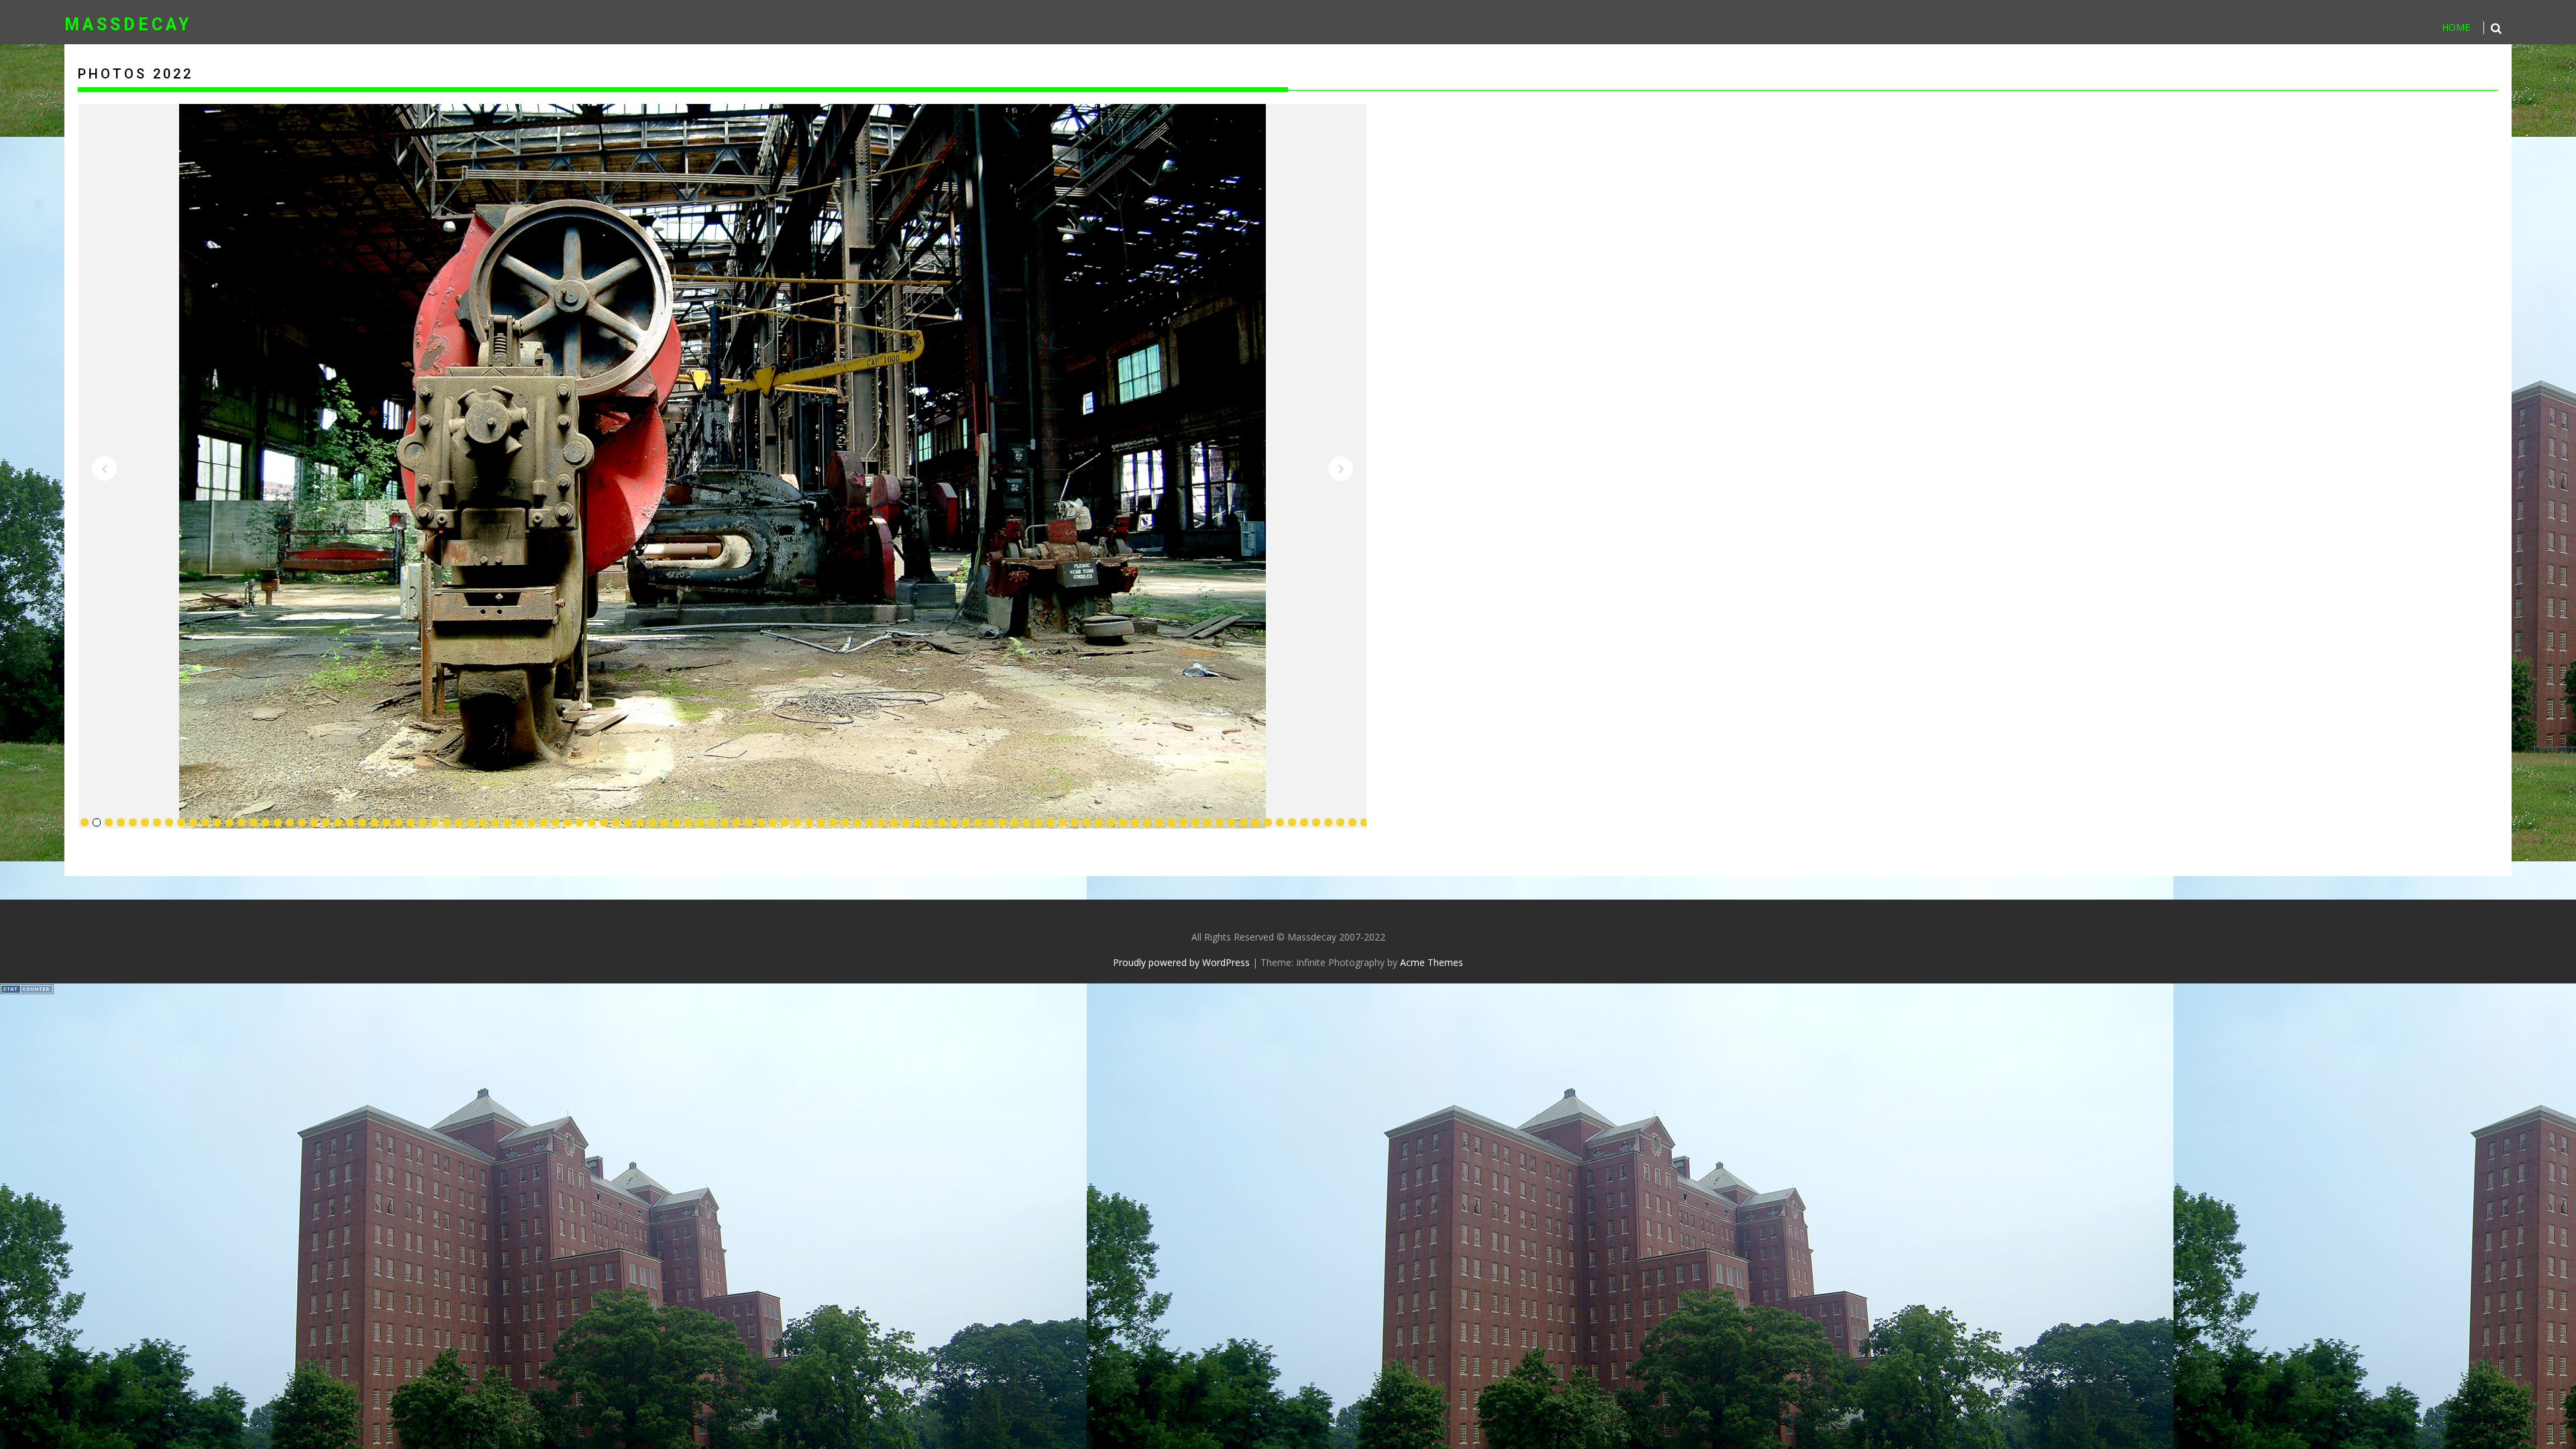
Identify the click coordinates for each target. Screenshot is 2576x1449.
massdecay (128, 24)
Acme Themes (1432, 962)
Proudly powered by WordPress (1181, 962)
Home (2456, 27)
